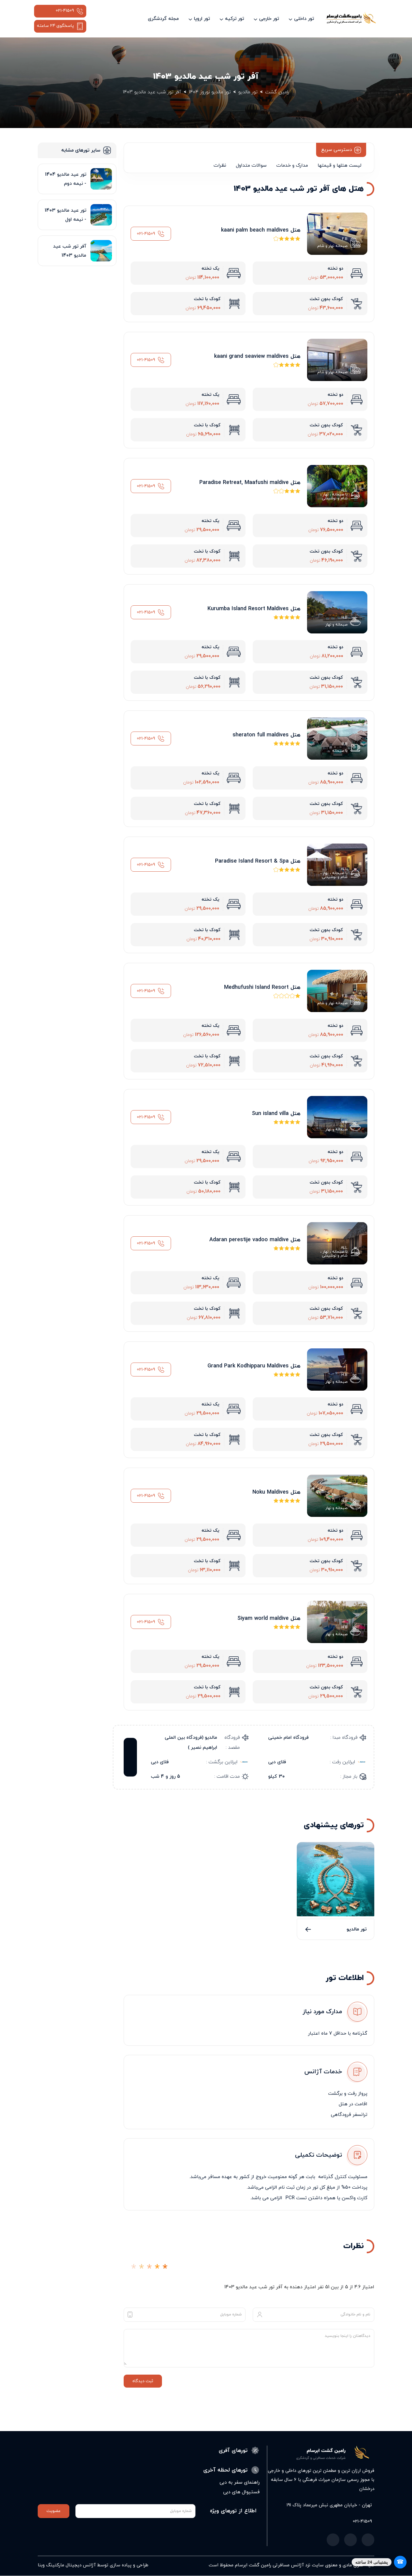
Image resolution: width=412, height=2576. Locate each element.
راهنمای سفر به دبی (240, 2482)
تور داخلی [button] (304, 19)
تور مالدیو (357, 1929)
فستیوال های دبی (241, 2492)
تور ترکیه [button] (235, 19)
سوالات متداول (251, 165)
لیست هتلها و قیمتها (339, 165)
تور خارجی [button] (269, 19)
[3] (149, 2269)
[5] (165, 2269)
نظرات (220, 165)
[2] (141, 2269)
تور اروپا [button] (202, 19)
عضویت (54, 2511)
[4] (157, 2269)
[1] (134, 2269)
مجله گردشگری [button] (163, 19)
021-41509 (65, 11)
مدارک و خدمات (292, 165)
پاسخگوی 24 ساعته (55, 26)
